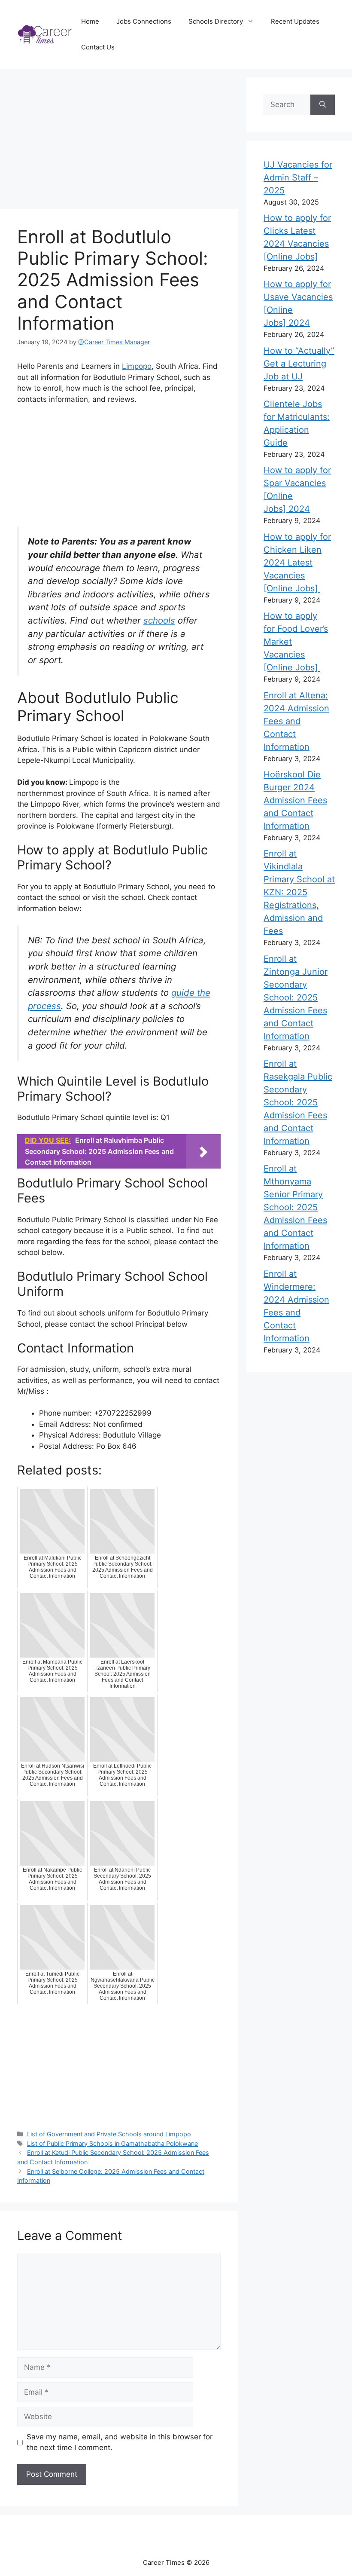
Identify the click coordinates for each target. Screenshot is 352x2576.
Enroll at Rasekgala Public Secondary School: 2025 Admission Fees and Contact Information (298, 1102)
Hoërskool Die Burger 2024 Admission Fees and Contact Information (295, 800)
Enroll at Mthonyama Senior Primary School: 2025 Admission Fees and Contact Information (295, 1207)
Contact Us (98, 47)
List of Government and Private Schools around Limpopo (109, 2134)
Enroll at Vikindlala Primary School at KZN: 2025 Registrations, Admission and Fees (299, 892)
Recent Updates (295, 21)
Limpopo (137, 366)
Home (90, 21)
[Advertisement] (123, 140)
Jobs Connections (144, 21)
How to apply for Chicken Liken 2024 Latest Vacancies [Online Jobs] (297, 563)
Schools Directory (216, 21)
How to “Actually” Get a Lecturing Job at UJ (299, 364)
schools (159, 620)
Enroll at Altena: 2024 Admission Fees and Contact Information (296, 721)
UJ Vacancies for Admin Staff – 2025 (298, 177)
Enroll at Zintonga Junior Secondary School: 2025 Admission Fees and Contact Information (296, 997)
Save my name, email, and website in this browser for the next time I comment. (120, 2442)
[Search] (323, 105)
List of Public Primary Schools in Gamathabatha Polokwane (112, 2143)
